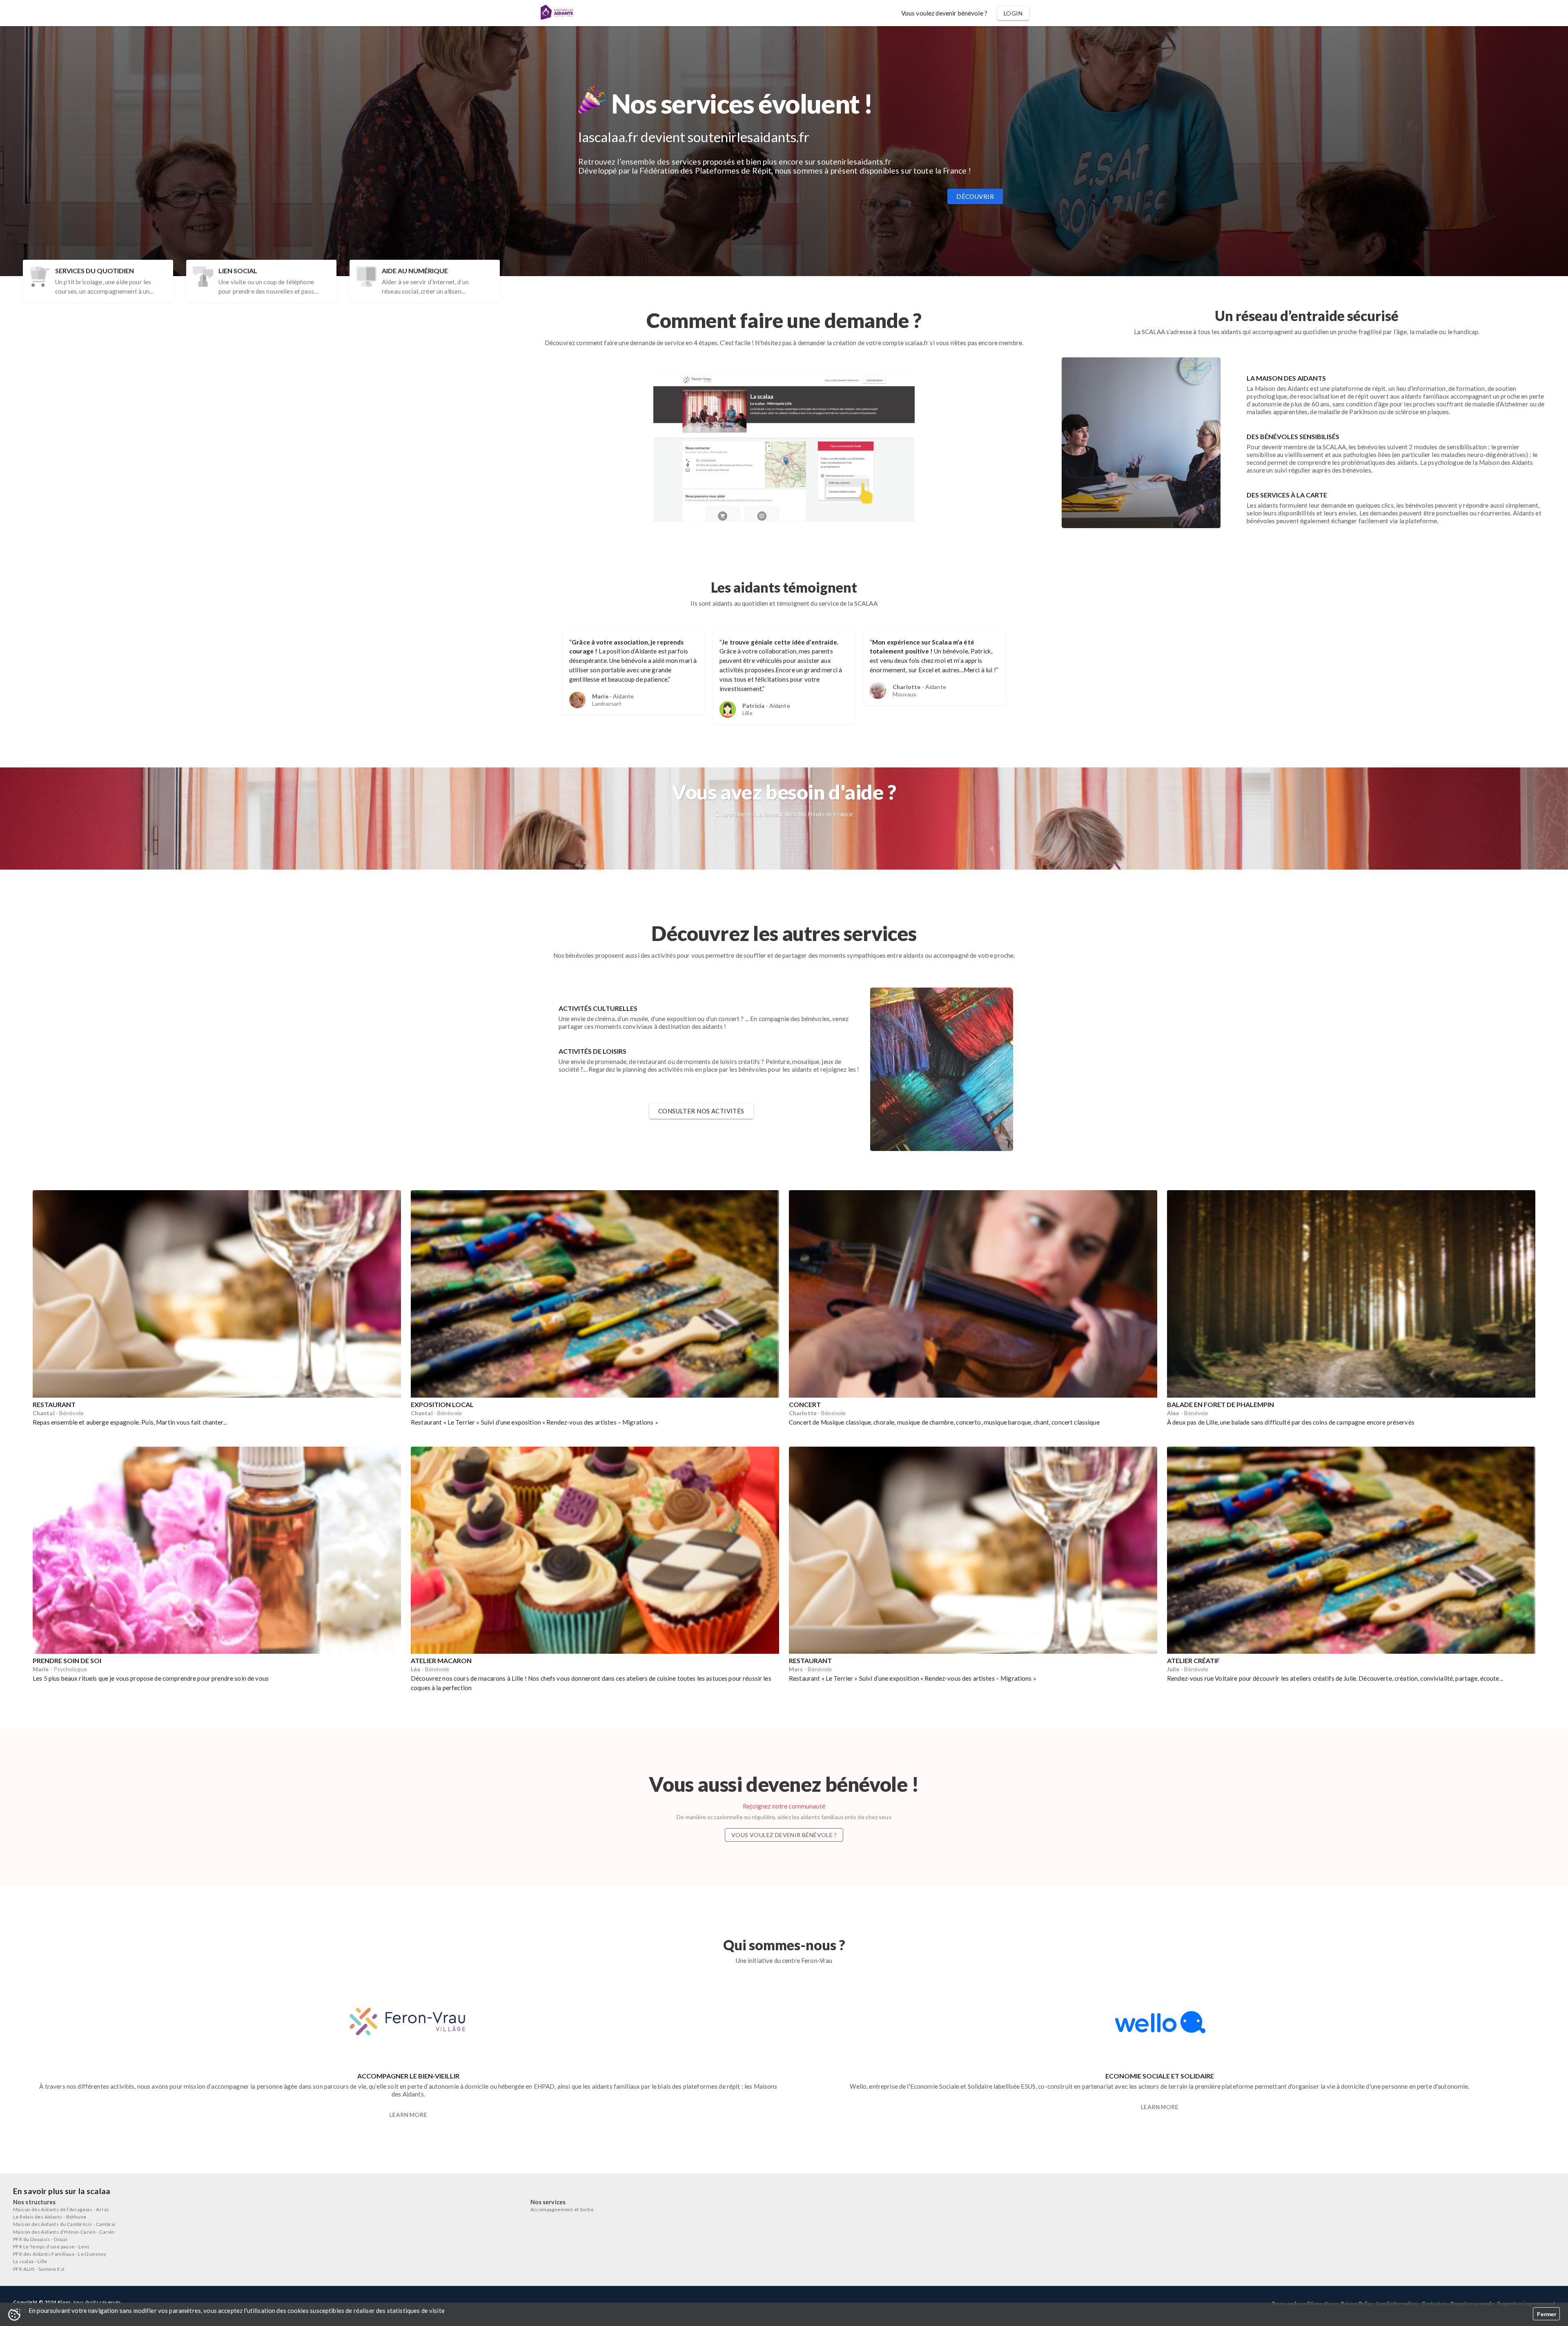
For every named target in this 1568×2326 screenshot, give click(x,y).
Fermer (1547, 2314)
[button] (944, 13)
